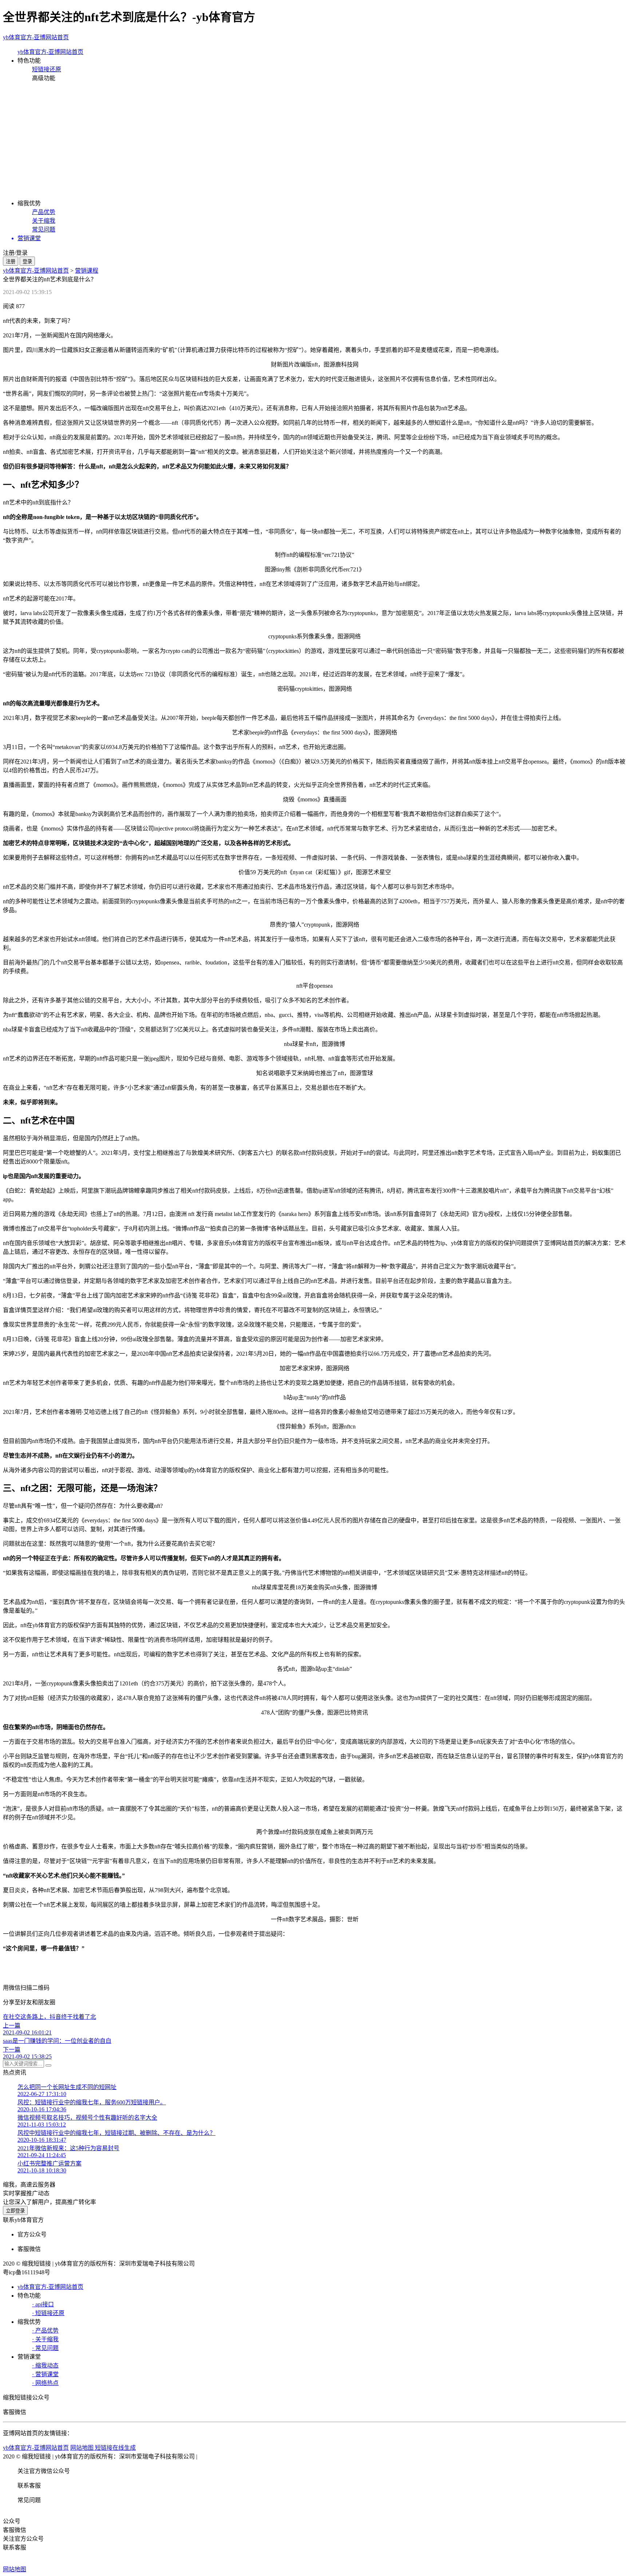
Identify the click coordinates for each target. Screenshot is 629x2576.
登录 (27, 261)
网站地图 (15, 2569)
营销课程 (87, 271)
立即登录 (15, 2211)
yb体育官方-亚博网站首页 (36, 37)
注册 (11, 261)
